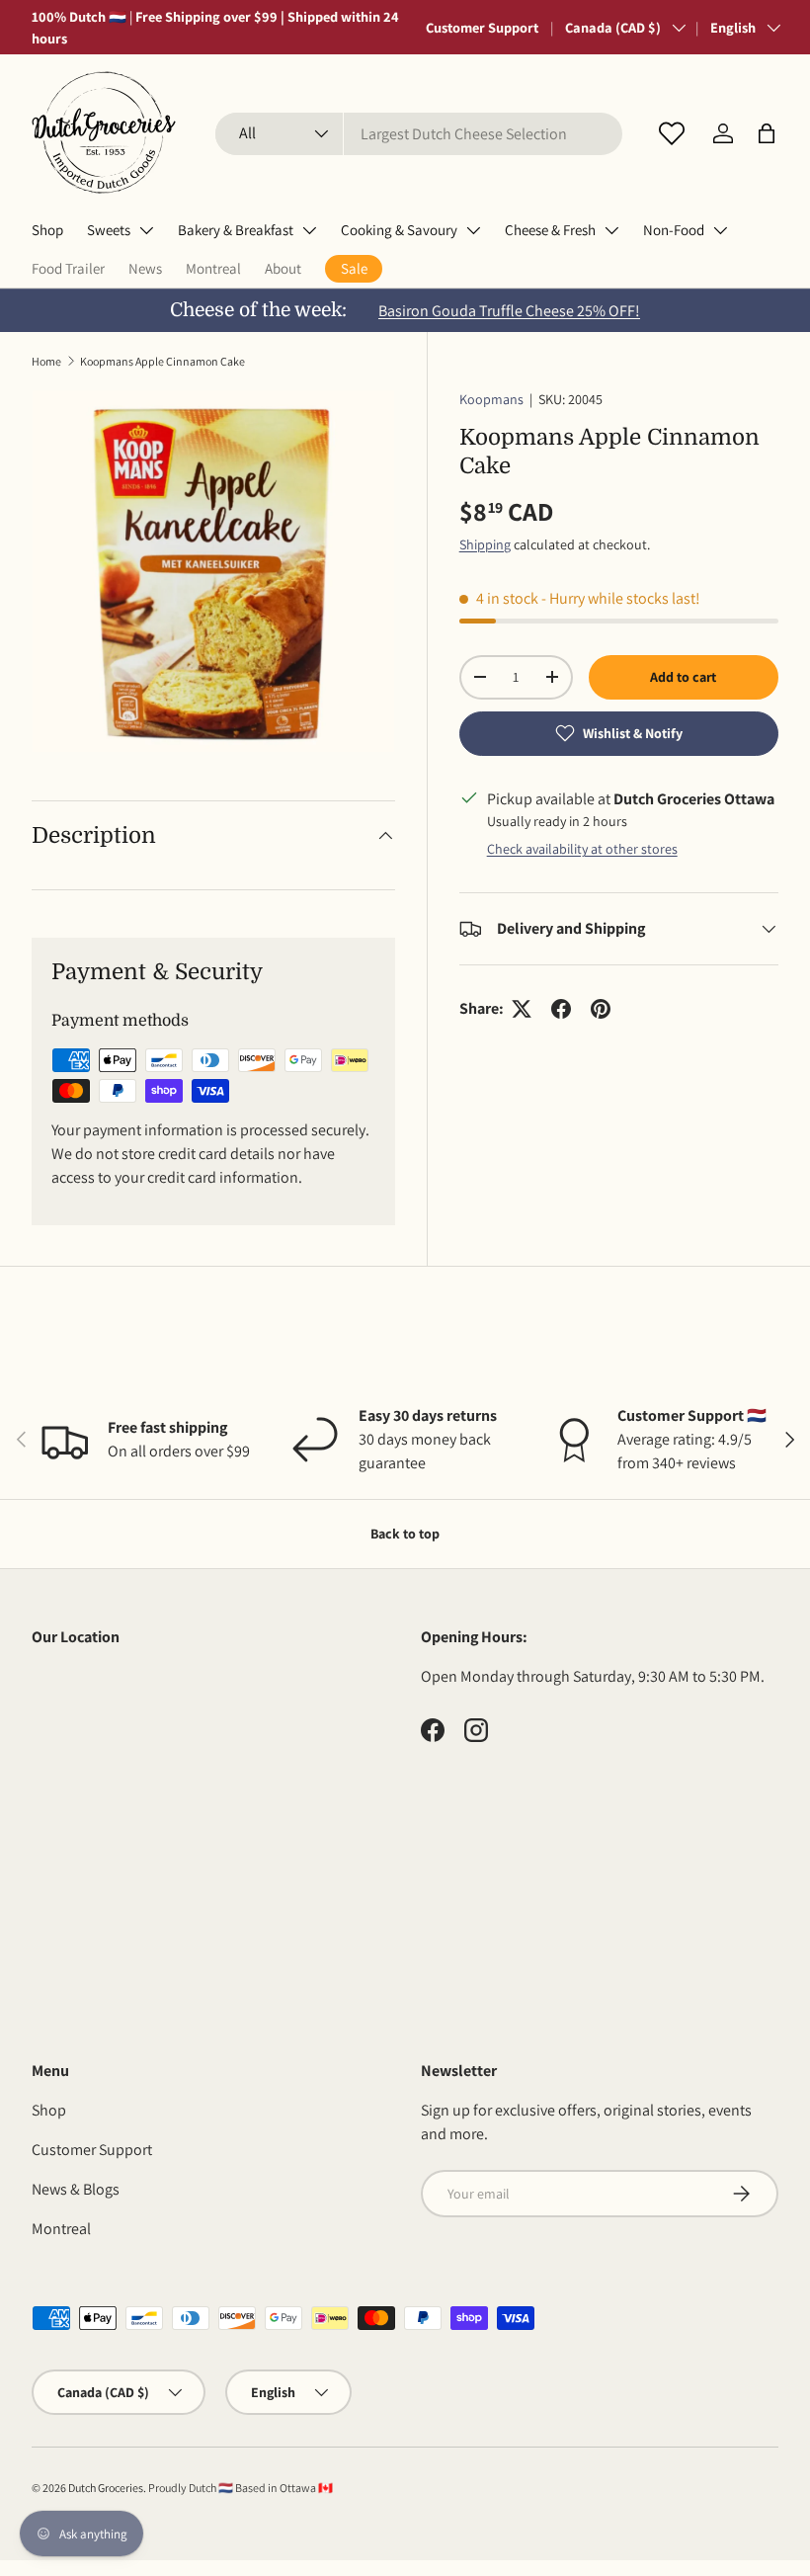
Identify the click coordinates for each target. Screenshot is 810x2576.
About (283, 268)
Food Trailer (68, 268)
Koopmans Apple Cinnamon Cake (162, 361)
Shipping (485, 544)
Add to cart (683, 677)
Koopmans (491, 399)
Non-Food (674, 230)
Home (46, 361)
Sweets (109, 230)
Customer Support (482, 27)
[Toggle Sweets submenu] (146, 230)
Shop (47, 230)
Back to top (405, 1534)
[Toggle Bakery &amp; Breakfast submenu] (309, 230)
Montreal (213, 268)
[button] (767, 133)
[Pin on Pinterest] (601, 1009)
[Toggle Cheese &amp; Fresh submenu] (611, 230)
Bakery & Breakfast (236, 230)
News (145, 268)
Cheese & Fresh (550, 230)
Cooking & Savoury (399, 230)
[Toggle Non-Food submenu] (720, 230)
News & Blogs (76, 2189)
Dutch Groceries (106, 2488)
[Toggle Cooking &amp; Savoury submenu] (473, 230)
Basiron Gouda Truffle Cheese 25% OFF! (509, 311)
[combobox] (419, 134)
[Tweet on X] (522, 1009)
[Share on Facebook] (561, 1009)
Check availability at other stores (582, 849)
